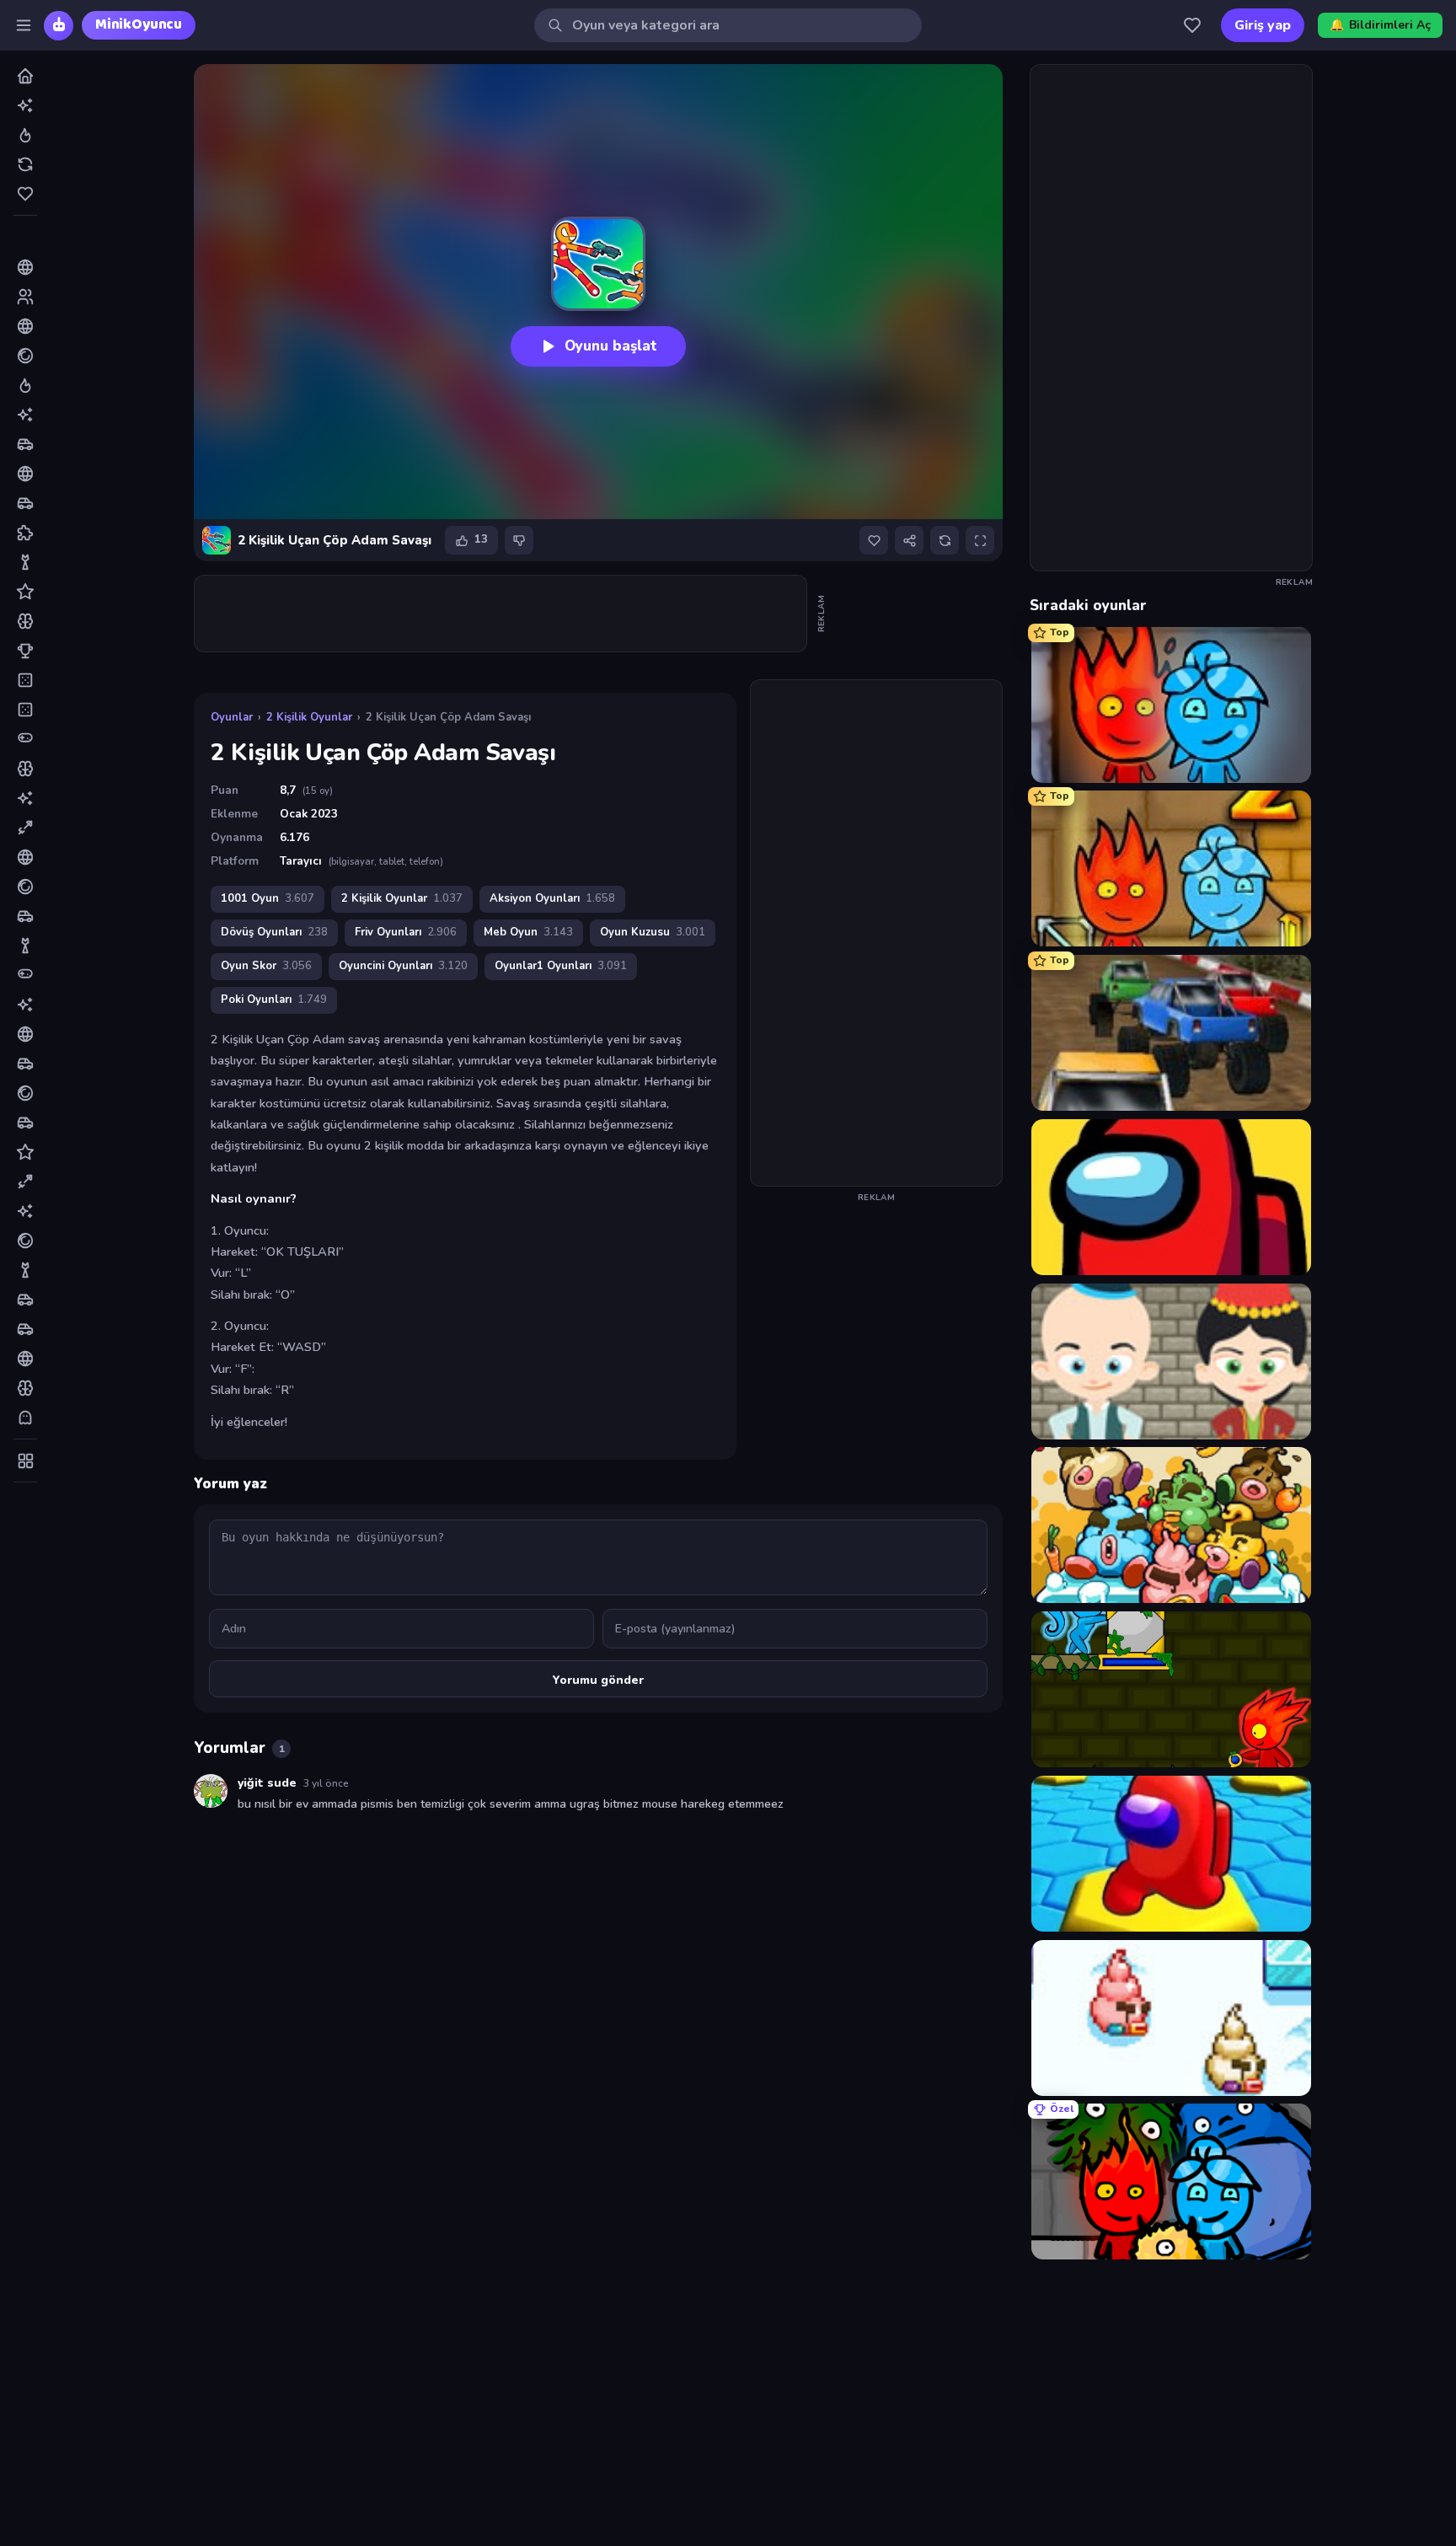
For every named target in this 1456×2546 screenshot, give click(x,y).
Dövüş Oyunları (274, 932)
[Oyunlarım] (1192, 25)
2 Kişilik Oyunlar (309, 717)
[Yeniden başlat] (945, 540)
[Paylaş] (909, 540)
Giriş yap (1263, 25)
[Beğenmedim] (519, 540)
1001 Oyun (268, 898)
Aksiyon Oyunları (552, 898)
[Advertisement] (501, 614)
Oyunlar (232, 717)
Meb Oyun (528, 932)
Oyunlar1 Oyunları (561, 966)
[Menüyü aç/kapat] (24, 25)
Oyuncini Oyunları (403, 966)
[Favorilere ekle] (874, 540)
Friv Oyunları (406, 932)
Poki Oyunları (274, 1000)
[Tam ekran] (980, 540)
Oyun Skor (266, 966)
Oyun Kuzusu (653, 932)
